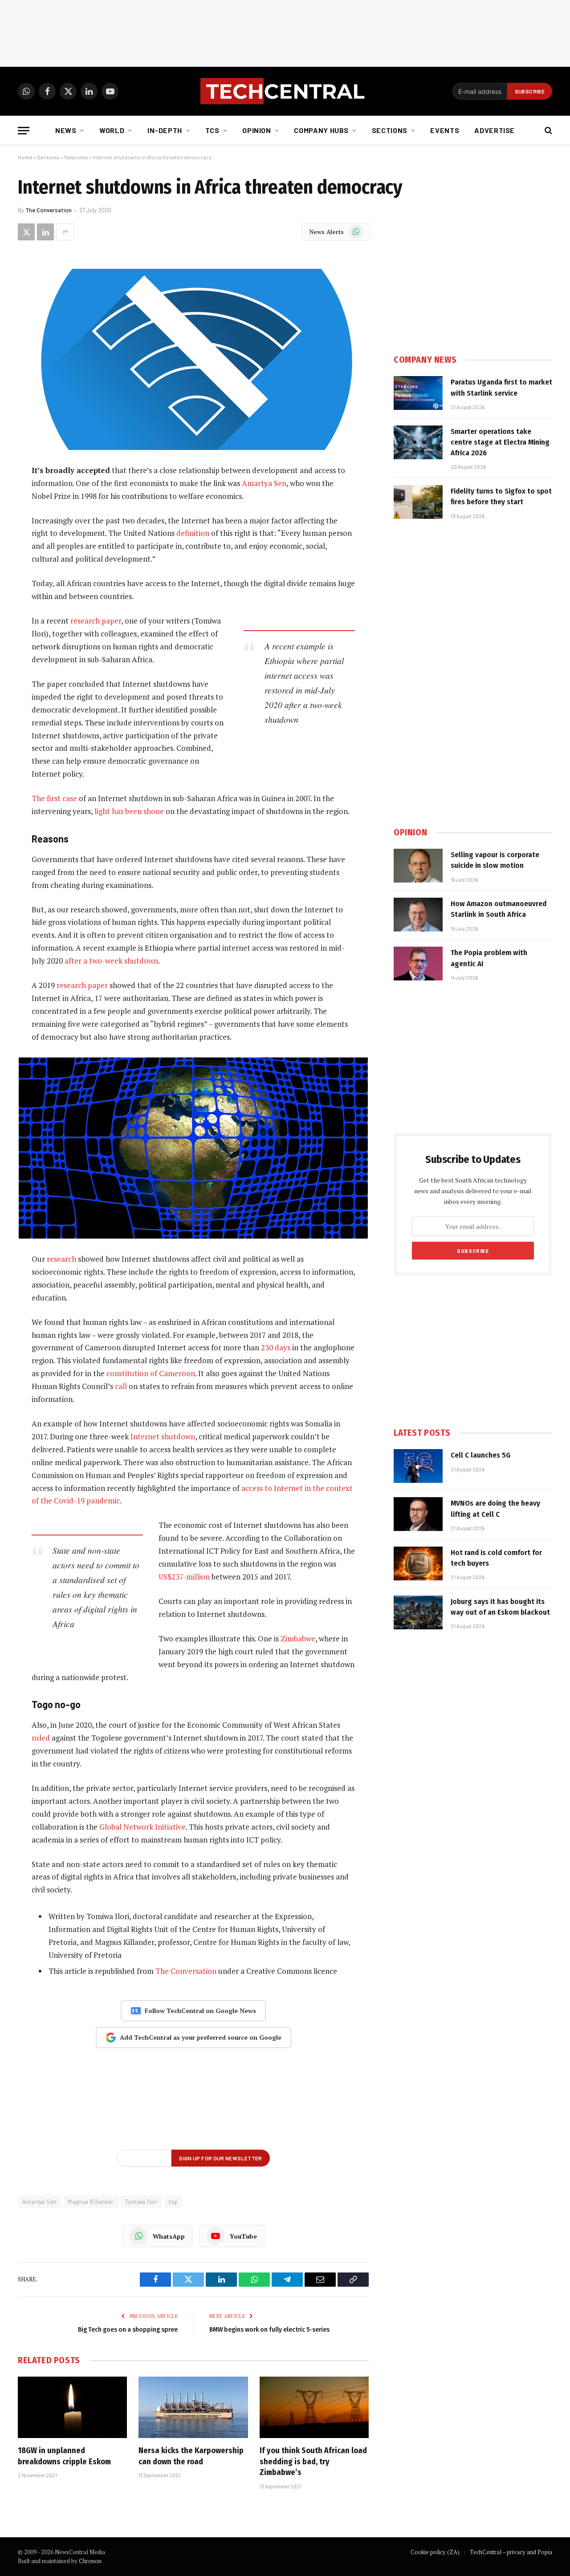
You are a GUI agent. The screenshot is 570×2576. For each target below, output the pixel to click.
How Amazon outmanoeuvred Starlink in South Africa (499, 909)
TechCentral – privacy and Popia (511, 2552)
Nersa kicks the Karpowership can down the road (191, 2456)
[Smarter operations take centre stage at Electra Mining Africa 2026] (418, 442)
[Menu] (24, 131)
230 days (276, 1347)
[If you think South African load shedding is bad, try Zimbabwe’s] (314, 2407)
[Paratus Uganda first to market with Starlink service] (418, 393)
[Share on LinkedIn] (45, 232)
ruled (41, 1738)
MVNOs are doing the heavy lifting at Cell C (495, 1509)
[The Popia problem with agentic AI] (418, 964)
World (112, 130)
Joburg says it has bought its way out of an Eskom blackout (500, 1607)
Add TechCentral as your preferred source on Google (201, 2037)
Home (25, 157)
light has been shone (129, 811)
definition (193, 533)
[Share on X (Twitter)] (26, 232)
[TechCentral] (285, 91)
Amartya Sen (264, 483)
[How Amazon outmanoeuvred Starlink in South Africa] (418, 915)
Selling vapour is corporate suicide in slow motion (495, 860)
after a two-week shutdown (111, 961)
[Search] (548, 131)
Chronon (90, 2561)
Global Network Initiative (142, 1827)
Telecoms (76, 157)
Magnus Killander (91, 2202)
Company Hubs (321, 130)
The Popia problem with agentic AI (489, 958)
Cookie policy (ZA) (435, 2552)
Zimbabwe (298, 1638)
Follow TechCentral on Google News (200, 2011)
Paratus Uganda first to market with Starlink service (501, 387)
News (66, 130)
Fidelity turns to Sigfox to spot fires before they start (501, 496)
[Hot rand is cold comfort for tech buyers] (418, 1563)
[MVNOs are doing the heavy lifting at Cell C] (418, 1514)
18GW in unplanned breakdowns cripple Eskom (64, 2456)
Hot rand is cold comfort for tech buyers (496, 1558)
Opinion (256, 130)
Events (445, 130)
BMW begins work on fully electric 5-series (269, 2329)
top (173, 2202)
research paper (96, 621)
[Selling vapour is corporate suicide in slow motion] (418, 866)
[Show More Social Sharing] (65, 232)
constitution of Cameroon (151, 1373)
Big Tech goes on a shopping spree (128, 2329)
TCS (212, 130)
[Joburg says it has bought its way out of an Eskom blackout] (418, 1612)
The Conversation (49, 210)
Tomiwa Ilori (142, 2202)
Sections (390, 130)
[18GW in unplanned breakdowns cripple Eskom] (72, 2407)
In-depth (165, 130)
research (61, 1259)
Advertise (495, 130)
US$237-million (184, 1577)
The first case (54, 798)
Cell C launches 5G (480, 1455)
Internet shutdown (163, 1436)
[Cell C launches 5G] (418, 1466)
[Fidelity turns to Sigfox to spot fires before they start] (418, 502)
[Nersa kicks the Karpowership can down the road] (193, 2407)
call (121, 1386)
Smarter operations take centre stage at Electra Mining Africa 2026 (500, 442)
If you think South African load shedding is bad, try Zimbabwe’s (313, 2461)
